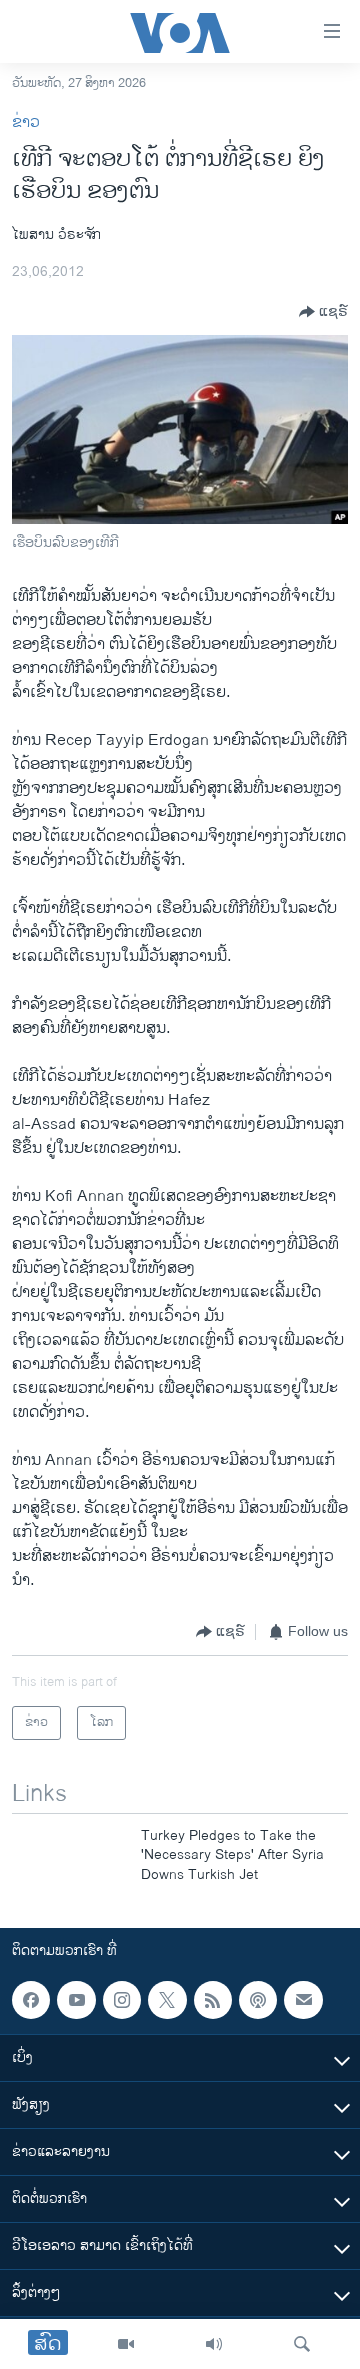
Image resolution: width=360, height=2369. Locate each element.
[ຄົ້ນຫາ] (302, 2344)
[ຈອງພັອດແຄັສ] (303, 2000)
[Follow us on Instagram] (122, 2000)
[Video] (126, 2344)
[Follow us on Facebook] (31, 2000)
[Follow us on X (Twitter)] (167, 2000)
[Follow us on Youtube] (76, 2000)
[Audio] (214, 2344)
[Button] (323, 312)
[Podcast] (258, 2000)
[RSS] (213, 2000)
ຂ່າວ (26, 122)
